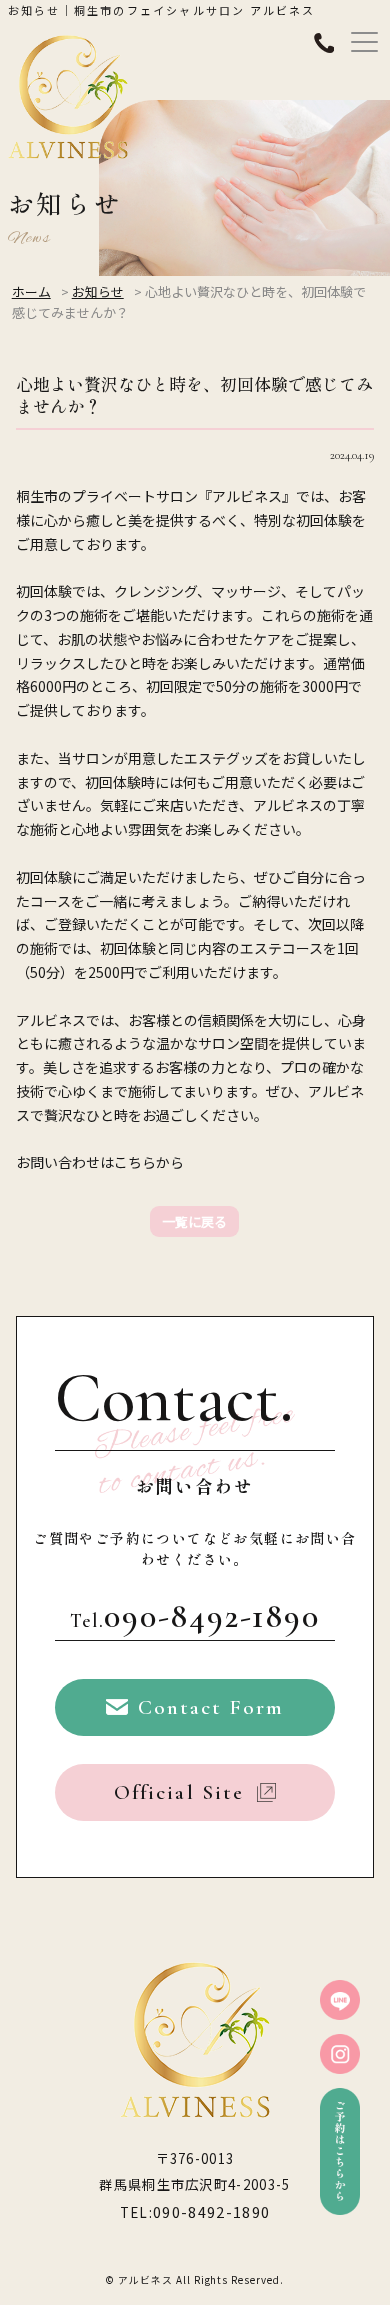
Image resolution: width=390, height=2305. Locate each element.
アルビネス (145, 2280)
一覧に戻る (194, 1221)
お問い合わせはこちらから (100, 1162)
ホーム (31, 291)
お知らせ (98, 291)
